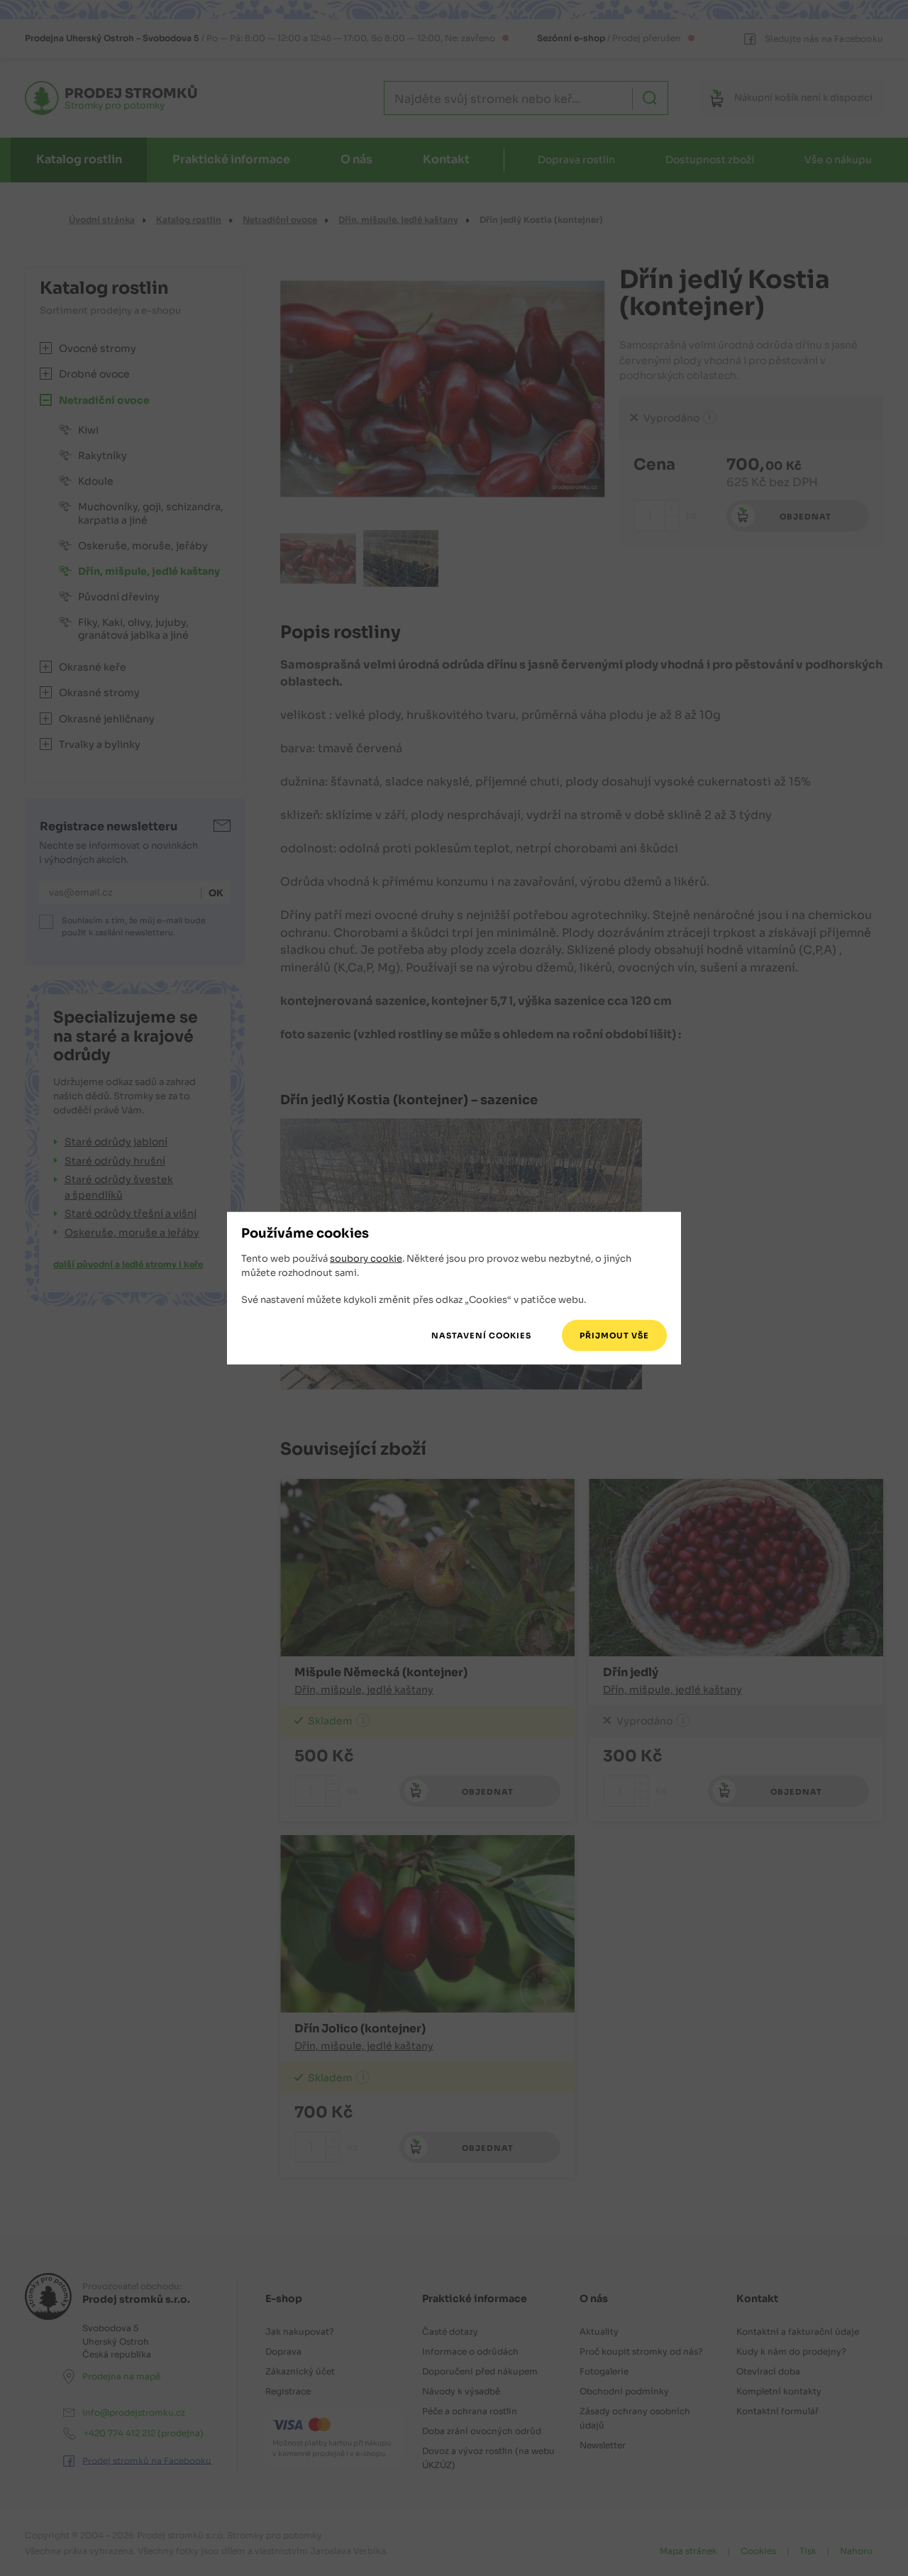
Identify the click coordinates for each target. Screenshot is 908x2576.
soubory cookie (366, 1259)
